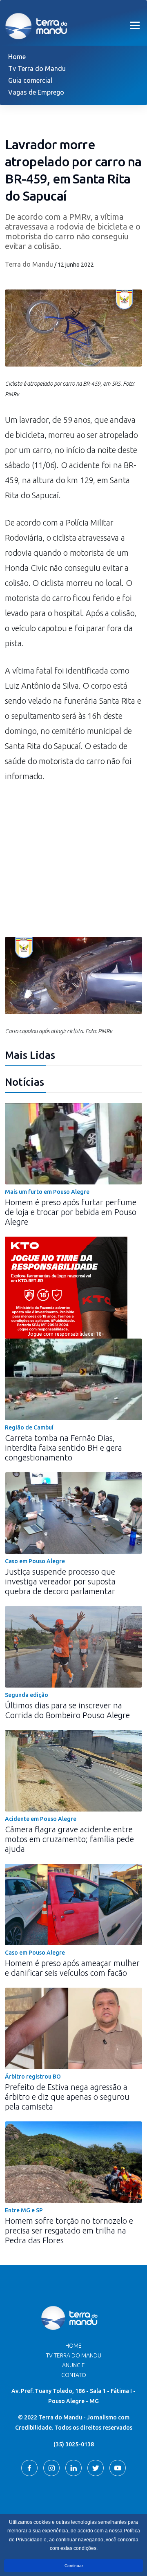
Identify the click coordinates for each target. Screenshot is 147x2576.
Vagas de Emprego (36, 92)
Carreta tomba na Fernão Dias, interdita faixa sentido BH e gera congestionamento (63, 1448)
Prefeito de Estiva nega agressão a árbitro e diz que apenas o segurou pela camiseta (67, 2097)
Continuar (74, 2566)
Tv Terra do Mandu (37, 68)
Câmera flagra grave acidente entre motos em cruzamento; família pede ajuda (69, 1839)
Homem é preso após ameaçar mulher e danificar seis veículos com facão (72, 1968)
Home (17, 57)
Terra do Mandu (29, 264)
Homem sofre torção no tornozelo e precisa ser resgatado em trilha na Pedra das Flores (69, 2230)
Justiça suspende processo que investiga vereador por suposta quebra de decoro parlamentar (60, 1581)
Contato (74, 2375)
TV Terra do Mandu (74, 2355)
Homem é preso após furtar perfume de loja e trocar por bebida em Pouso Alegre (71, 1212)
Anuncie (73, 2365)
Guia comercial (30, 80)
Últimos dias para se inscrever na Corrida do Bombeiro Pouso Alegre (67, 1710)
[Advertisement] (73, 864)
